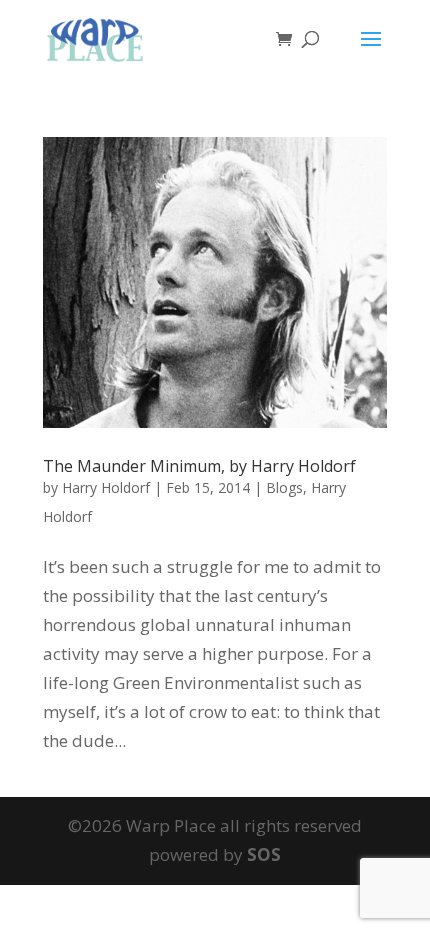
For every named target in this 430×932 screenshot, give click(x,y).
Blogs (284, 487)
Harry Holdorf (106, 487)
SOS (264, 854)
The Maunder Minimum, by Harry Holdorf (199, 466)
